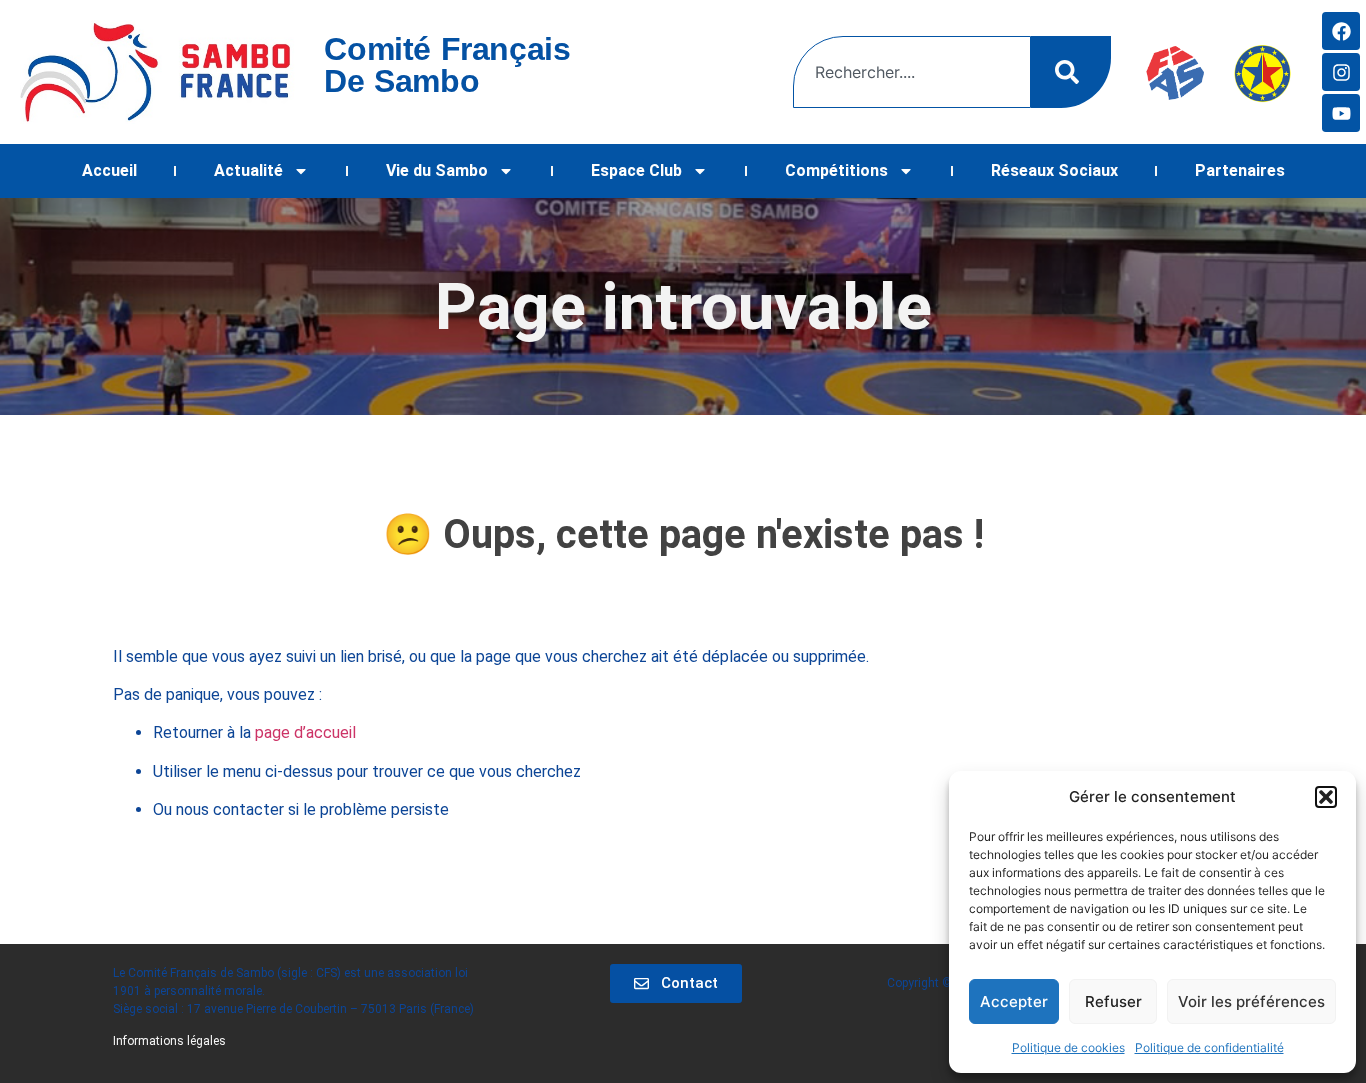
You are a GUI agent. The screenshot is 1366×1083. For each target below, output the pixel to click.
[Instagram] (1341, 72)
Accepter (1014, 1001)
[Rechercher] (1071, 72)
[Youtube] (1341, 113)
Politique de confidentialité (1209, 1047)
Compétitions (836, 170)
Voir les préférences (1251, 1001)
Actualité (248, 170)
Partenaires (1240, 170)
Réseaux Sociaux (1054, 170)
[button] (1326, 797)
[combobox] (912, 72)
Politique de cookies (1068, 1047)
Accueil (109, 170)
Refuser (1113, 1001)
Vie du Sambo (437, 170)
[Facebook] (1341, 31)
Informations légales (169, 1041)
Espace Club (636, 170)
